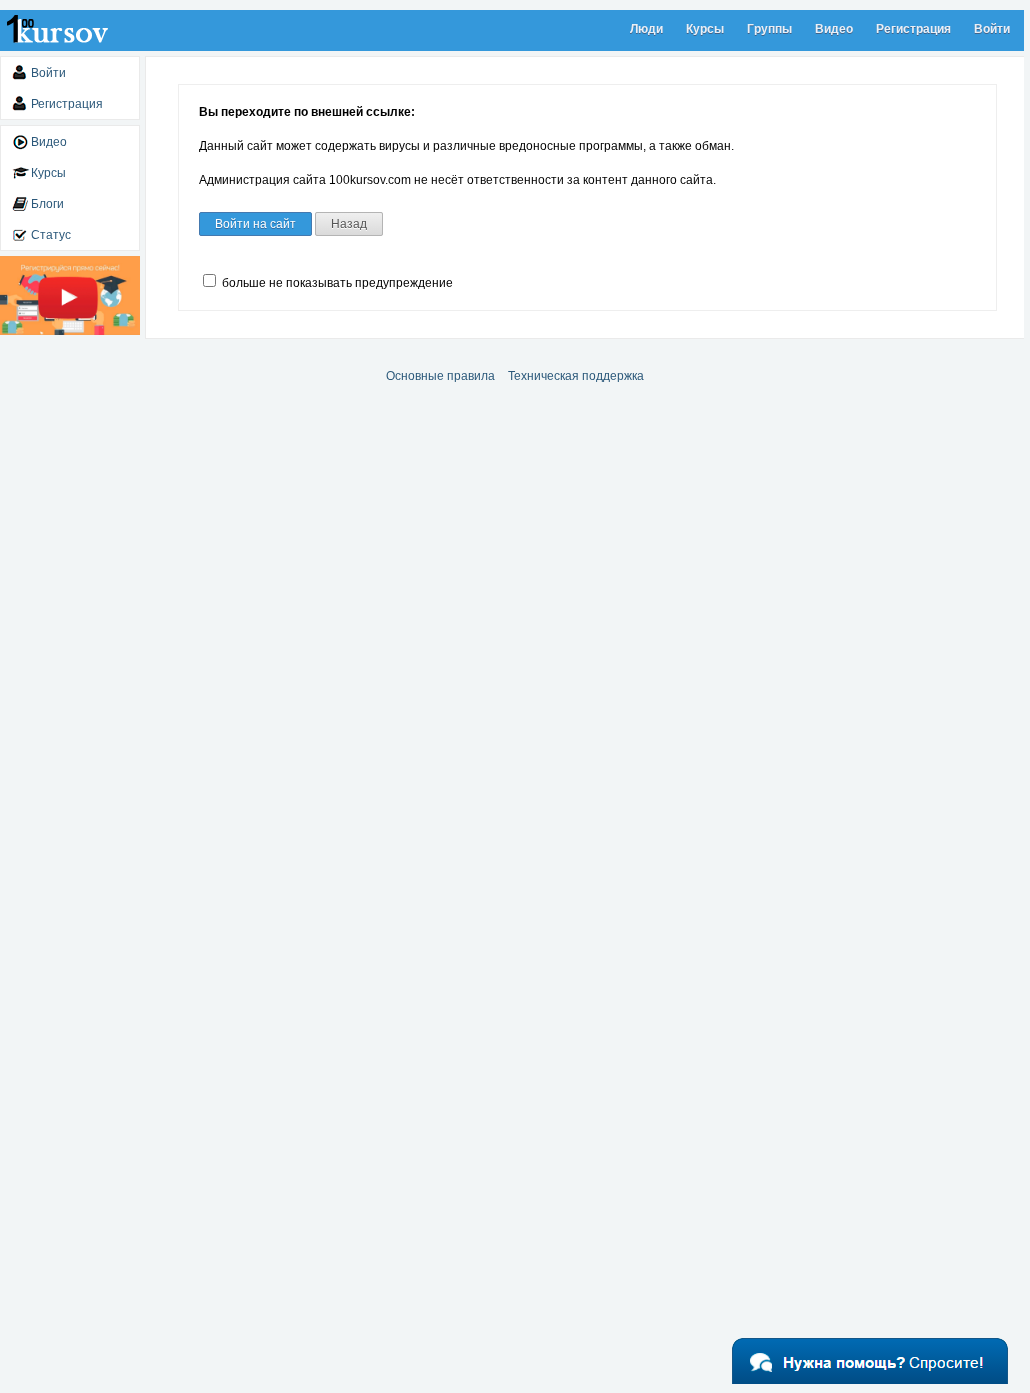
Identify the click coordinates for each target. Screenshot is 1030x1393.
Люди (646, 29)
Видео (834, 29)
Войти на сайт (255, 224)
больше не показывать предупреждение (336, 283)
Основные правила (440, 376)
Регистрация (913, 29)
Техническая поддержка (576, 376)
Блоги (47, 204)
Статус (51, 235)
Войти (992, 29)
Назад (349, 224)
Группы (769, 29)
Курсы (705, 29)
